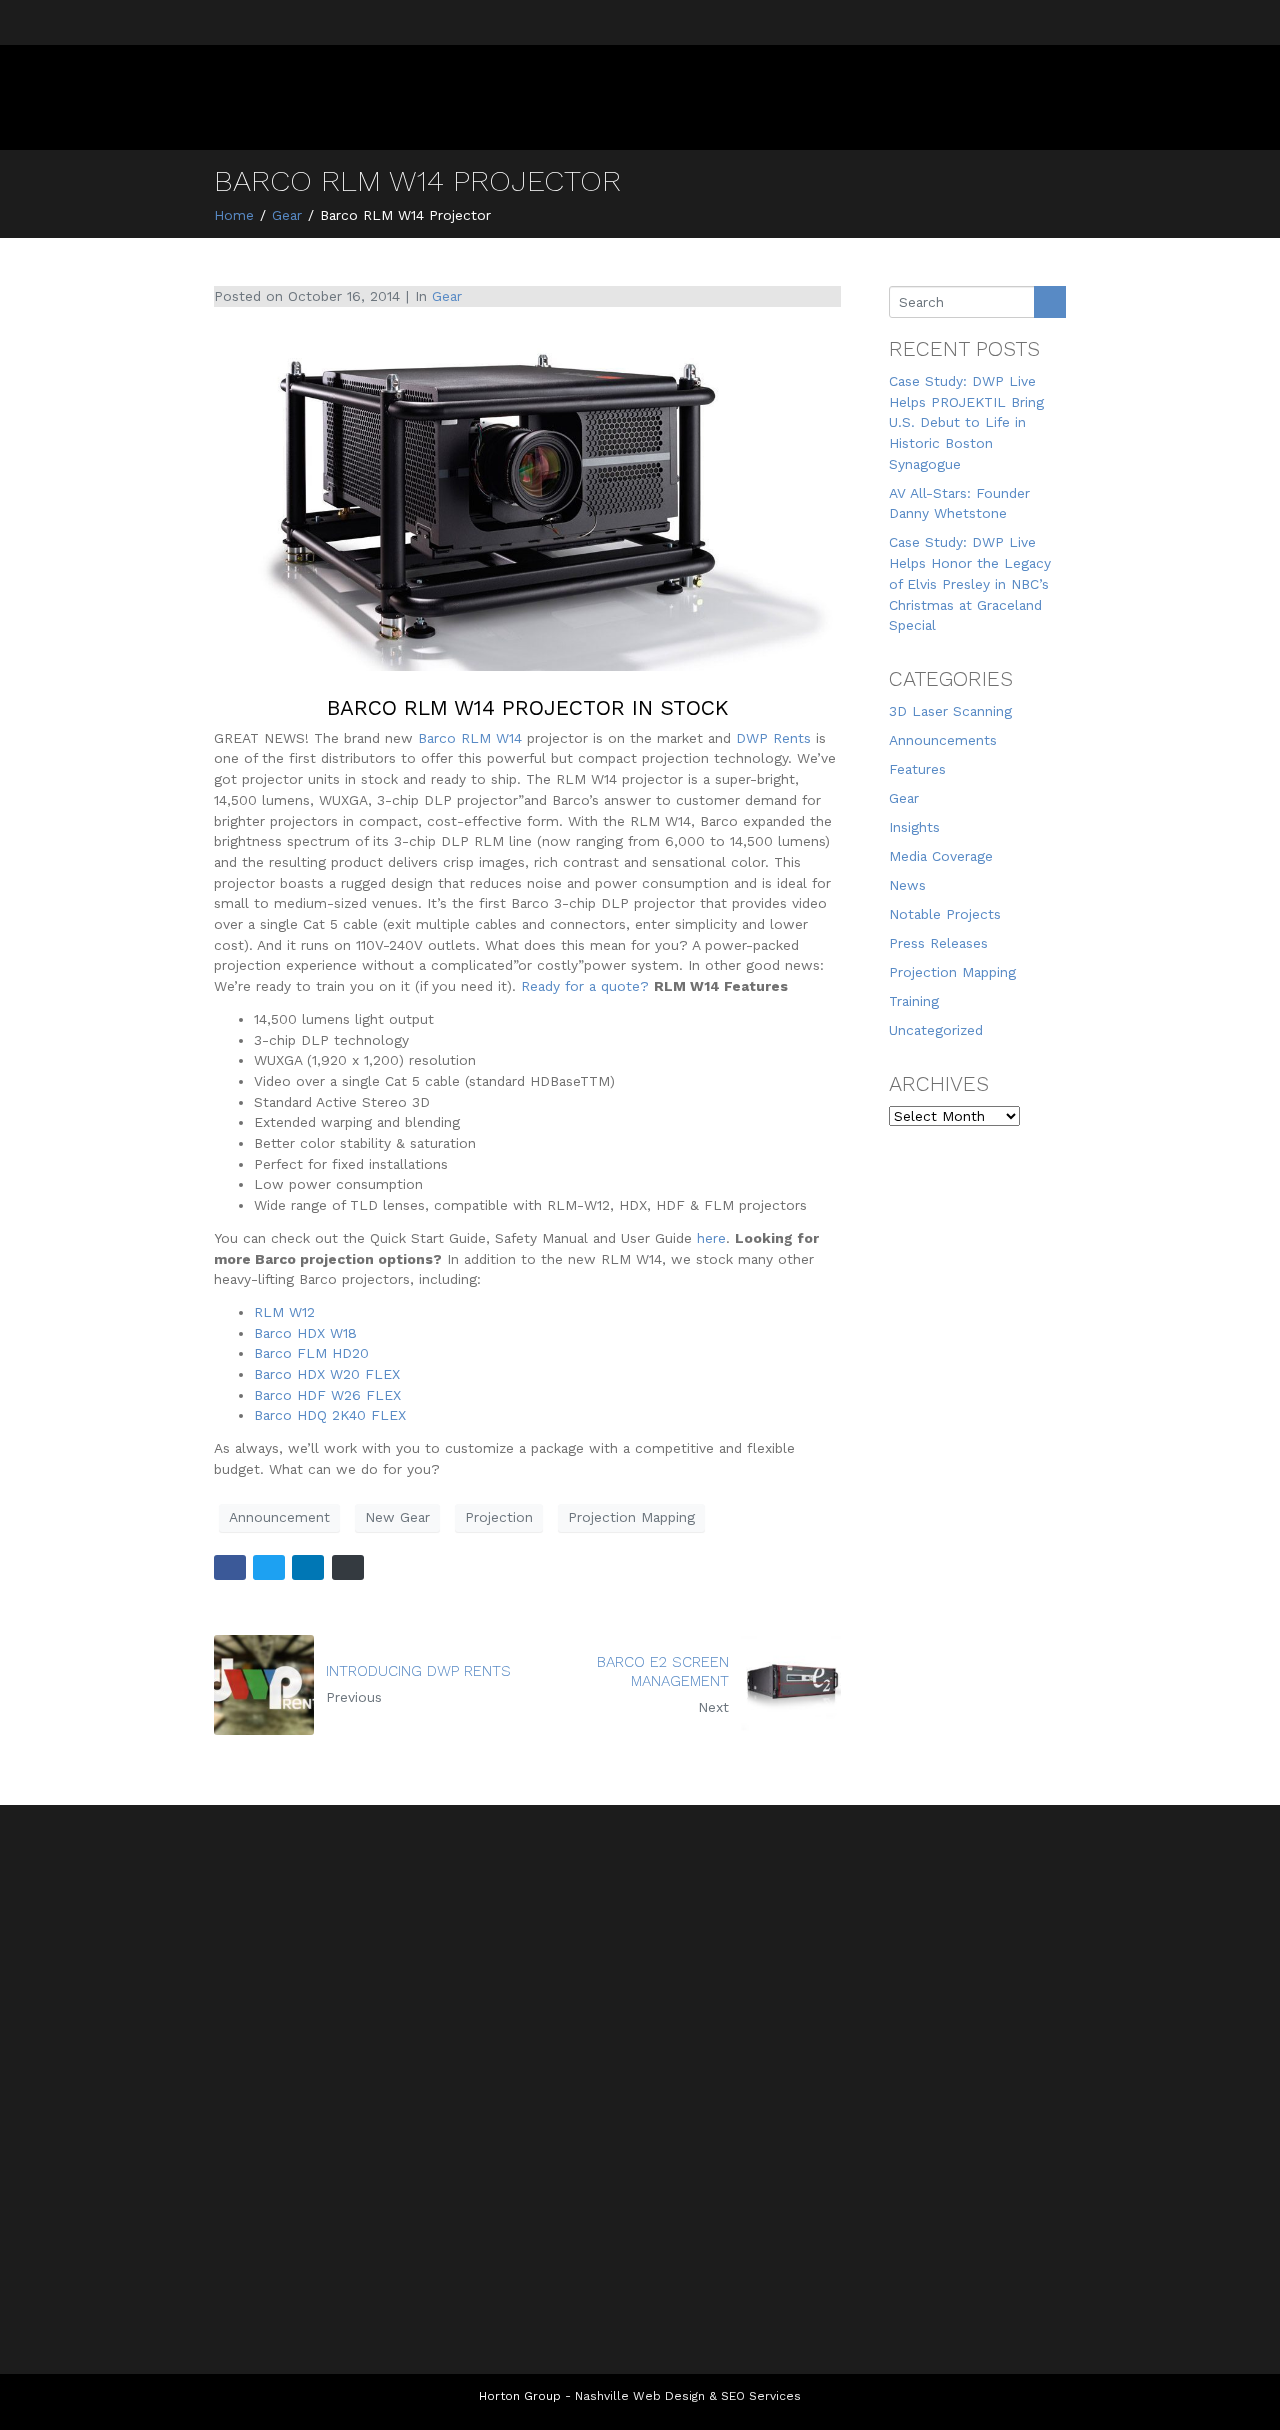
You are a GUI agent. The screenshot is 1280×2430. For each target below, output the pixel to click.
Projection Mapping (631, 1517)
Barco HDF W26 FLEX (327, 1395)
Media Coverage (941, 856)
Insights (914, 827)
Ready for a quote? (585, 986)
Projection (499, 1517)
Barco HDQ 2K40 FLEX (330, 1415)
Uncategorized (936, 1030)
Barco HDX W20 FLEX (327, 1374)
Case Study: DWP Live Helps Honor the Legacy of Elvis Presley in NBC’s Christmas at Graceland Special (970, 583)
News (907, 885)
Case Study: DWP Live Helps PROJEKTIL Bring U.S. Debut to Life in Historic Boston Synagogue (966, 422)
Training (914, 1001)
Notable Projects (945, 914)
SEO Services (761, 2396)
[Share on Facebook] (230, 1567)
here (711, 1238)
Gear (447, 296)
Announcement (279, 1517)
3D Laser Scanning (950, 711)
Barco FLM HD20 (311, 1353)
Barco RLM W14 (470, 738)
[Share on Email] (348, 1567)
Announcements (943, 740)
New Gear (397, 1517)
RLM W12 (284, 1312)
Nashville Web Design (640, 2396)
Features (917, 769)
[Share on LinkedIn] (308, 1567)
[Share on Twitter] (269, 1567)
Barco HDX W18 (305, 1333)
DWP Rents (773, 738)
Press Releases (938, 943)
